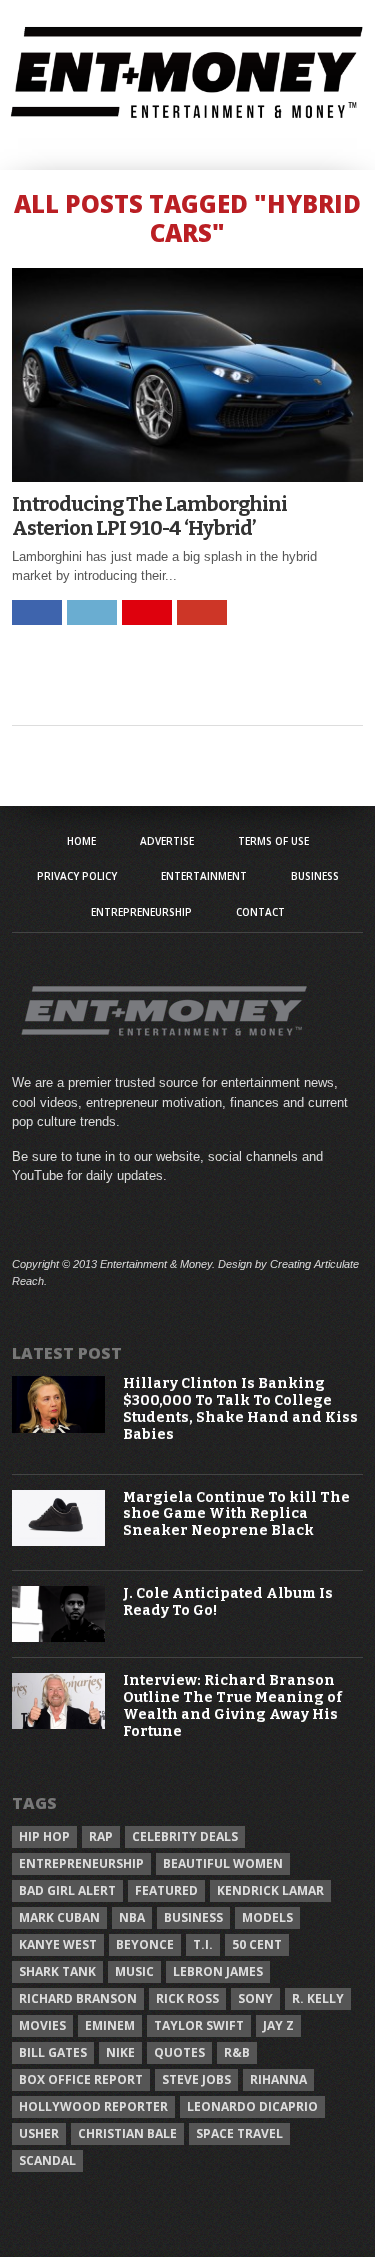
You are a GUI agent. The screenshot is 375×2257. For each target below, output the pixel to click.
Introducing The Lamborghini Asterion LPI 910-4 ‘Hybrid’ (149, 516)
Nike (120, 2052)
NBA (132, 1917)
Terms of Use (273, 841)
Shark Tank (57, 1971)
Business (315, 876)
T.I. (203, 1944)
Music (134, 1971)
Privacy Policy (77, 876)
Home (81, 841)
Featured (166, 1890)
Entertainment (204, 876)
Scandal (47, 2160)
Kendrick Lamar (270, 1890)
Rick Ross (187, 1998)
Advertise (167, 841)
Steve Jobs (196, 2079)
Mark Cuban (59, 1917)
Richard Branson (78, 1998)
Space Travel (239, 2133)
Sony (255, 1998)
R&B (237, 2052)
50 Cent (257, 1944)
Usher (39, 2133)
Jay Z (278, 2025)
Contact (260, 912)
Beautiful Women (223, 1863)
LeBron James (218, 1971)
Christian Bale (127, 2133)
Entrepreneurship (141, 912)
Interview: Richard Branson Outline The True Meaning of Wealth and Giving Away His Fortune (232, 1706)
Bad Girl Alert (67, 1890)
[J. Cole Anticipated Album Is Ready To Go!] (59, 1637)
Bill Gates (53, 2052)
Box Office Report (81, 2079)
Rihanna (278, 2079)
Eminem (110, 2025)
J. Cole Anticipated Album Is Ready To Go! (228, 1602)
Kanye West (58, 1944)
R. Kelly (318, 1998)
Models (267, 1917)
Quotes (179, 2052)
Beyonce (145, 1944)
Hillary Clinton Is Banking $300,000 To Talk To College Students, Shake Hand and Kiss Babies (240, 1409)
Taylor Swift (199, 2025)
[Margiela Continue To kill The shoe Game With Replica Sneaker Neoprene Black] (59, 1541)
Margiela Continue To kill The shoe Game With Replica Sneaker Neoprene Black (236, 1515)
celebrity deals (185, 1836)
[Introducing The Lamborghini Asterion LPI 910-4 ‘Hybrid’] (188, 476)
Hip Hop (44, 1836)
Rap (101, 1836)
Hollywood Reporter (93, 2106)
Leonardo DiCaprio (252, 2106)
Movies (42, 2025)
